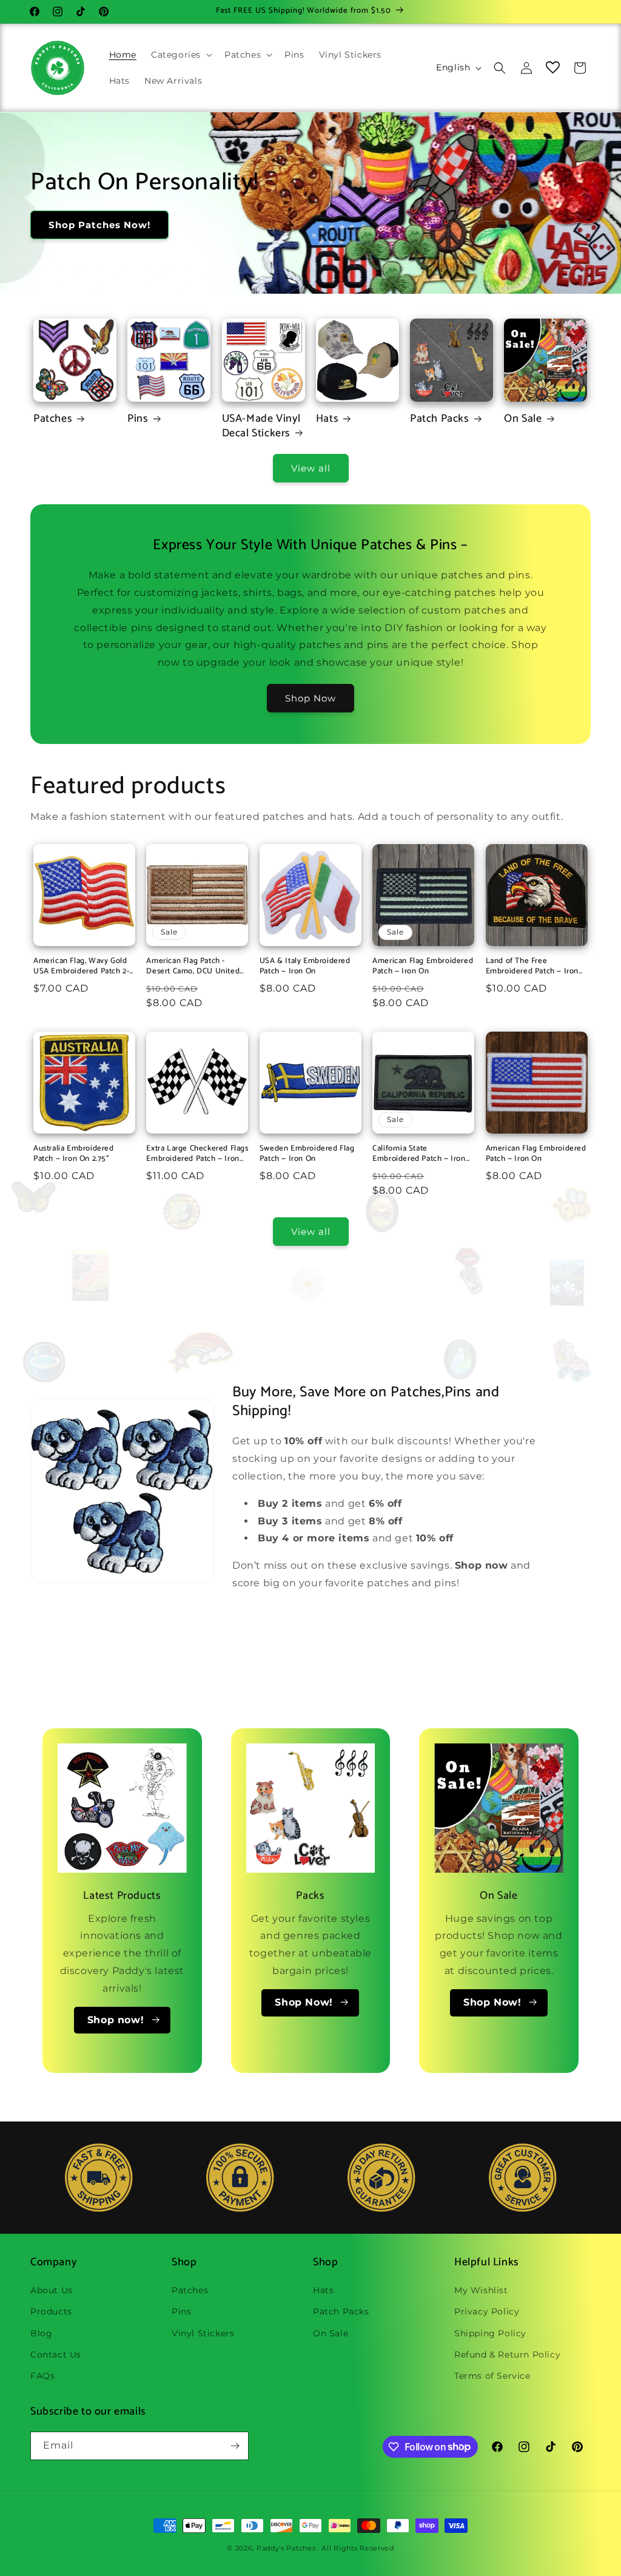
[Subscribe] (235, 2446)
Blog (41, 2333)
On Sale (523, 419)
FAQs (42, 2376)
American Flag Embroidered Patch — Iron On (423, 967)
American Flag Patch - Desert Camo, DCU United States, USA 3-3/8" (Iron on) (196, 967)
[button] (180, 55)
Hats (327, 419)
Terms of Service (492, 2376)
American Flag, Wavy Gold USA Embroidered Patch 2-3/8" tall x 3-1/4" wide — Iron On (84, 967)
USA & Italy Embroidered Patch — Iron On (305, 967)
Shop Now (310, 698)
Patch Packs (440, 419)
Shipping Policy (490, 2333)
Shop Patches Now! (99, 225)
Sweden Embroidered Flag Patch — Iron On (307, 1154)
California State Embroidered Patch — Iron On (419, 1154)
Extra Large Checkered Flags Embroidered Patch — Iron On (197, 1154)
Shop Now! (304, 2002)
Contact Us (56, 2355)
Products (51, 2311)
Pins (138, 419)
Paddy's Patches (286, 2548)
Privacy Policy (487, 2311)
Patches (53, 419)
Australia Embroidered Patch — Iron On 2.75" (74, 1154)
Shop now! (116, 2020)
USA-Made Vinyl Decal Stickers (261, 426)
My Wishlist (481, 2290)
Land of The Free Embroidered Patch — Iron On (532, 967)
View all (311, 468)
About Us (52, 2290)
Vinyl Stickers (203, 2333)
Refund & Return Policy (507, 2355)
